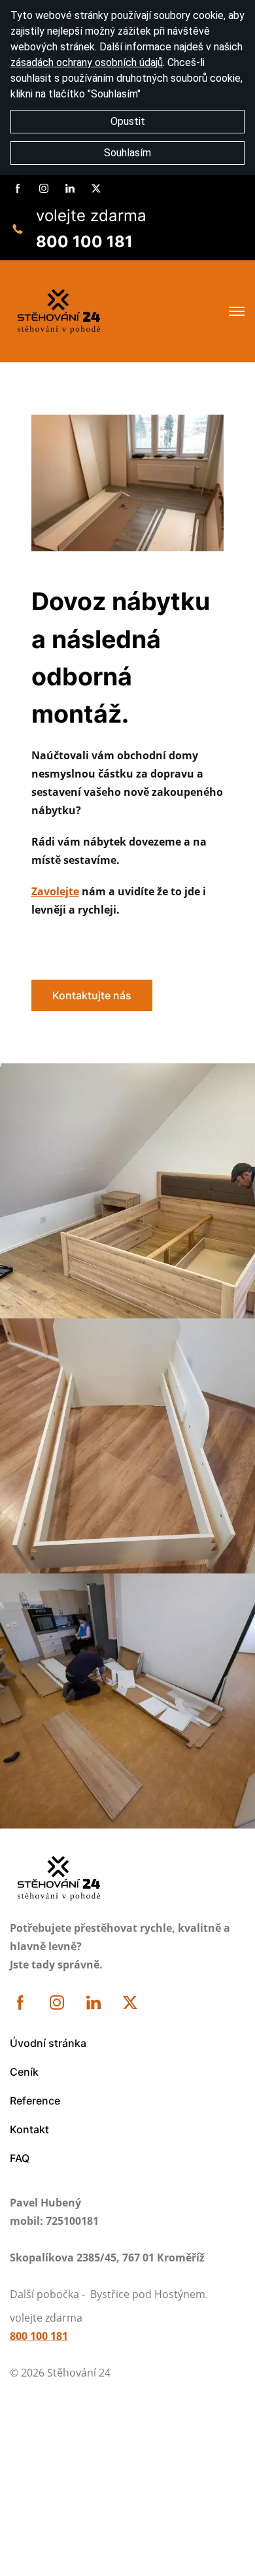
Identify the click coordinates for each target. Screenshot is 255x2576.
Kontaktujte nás (92, 995)
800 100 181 (84, 242)
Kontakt (29, 2129)
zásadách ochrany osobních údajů (87, 62)
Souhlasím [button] (127, 153)
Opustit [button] (128, 121)
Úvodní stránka (48, 2043)
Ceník (24, 2072)
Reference (35, 2101)
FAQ (20, 2158)
